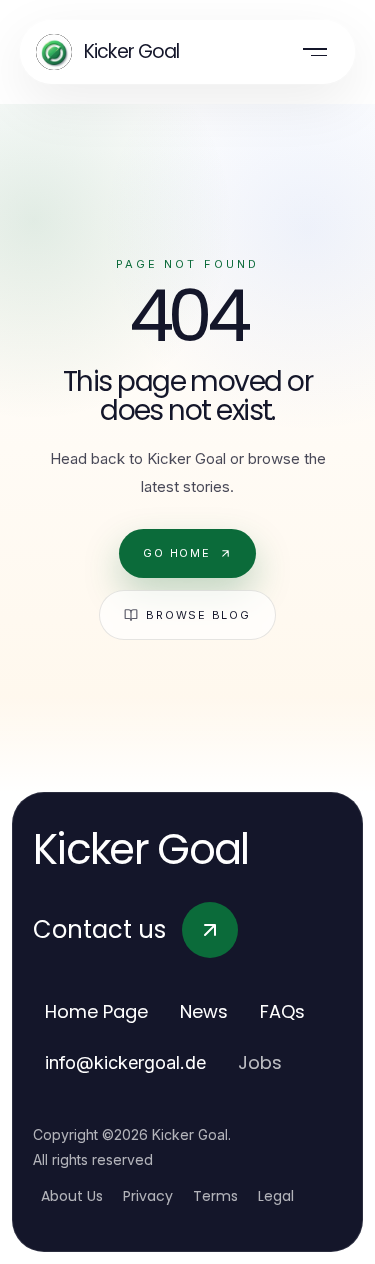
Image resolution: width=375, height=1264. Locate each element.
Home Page (96, 1011)
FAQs (282, 1011)
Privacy (148, 1196)
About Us (72, 1196)
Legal (276, 1196)
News (204, 1011)
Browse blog (198, 615)
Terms (215, 1196)
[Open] (315, 52)
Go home (176, 553)
